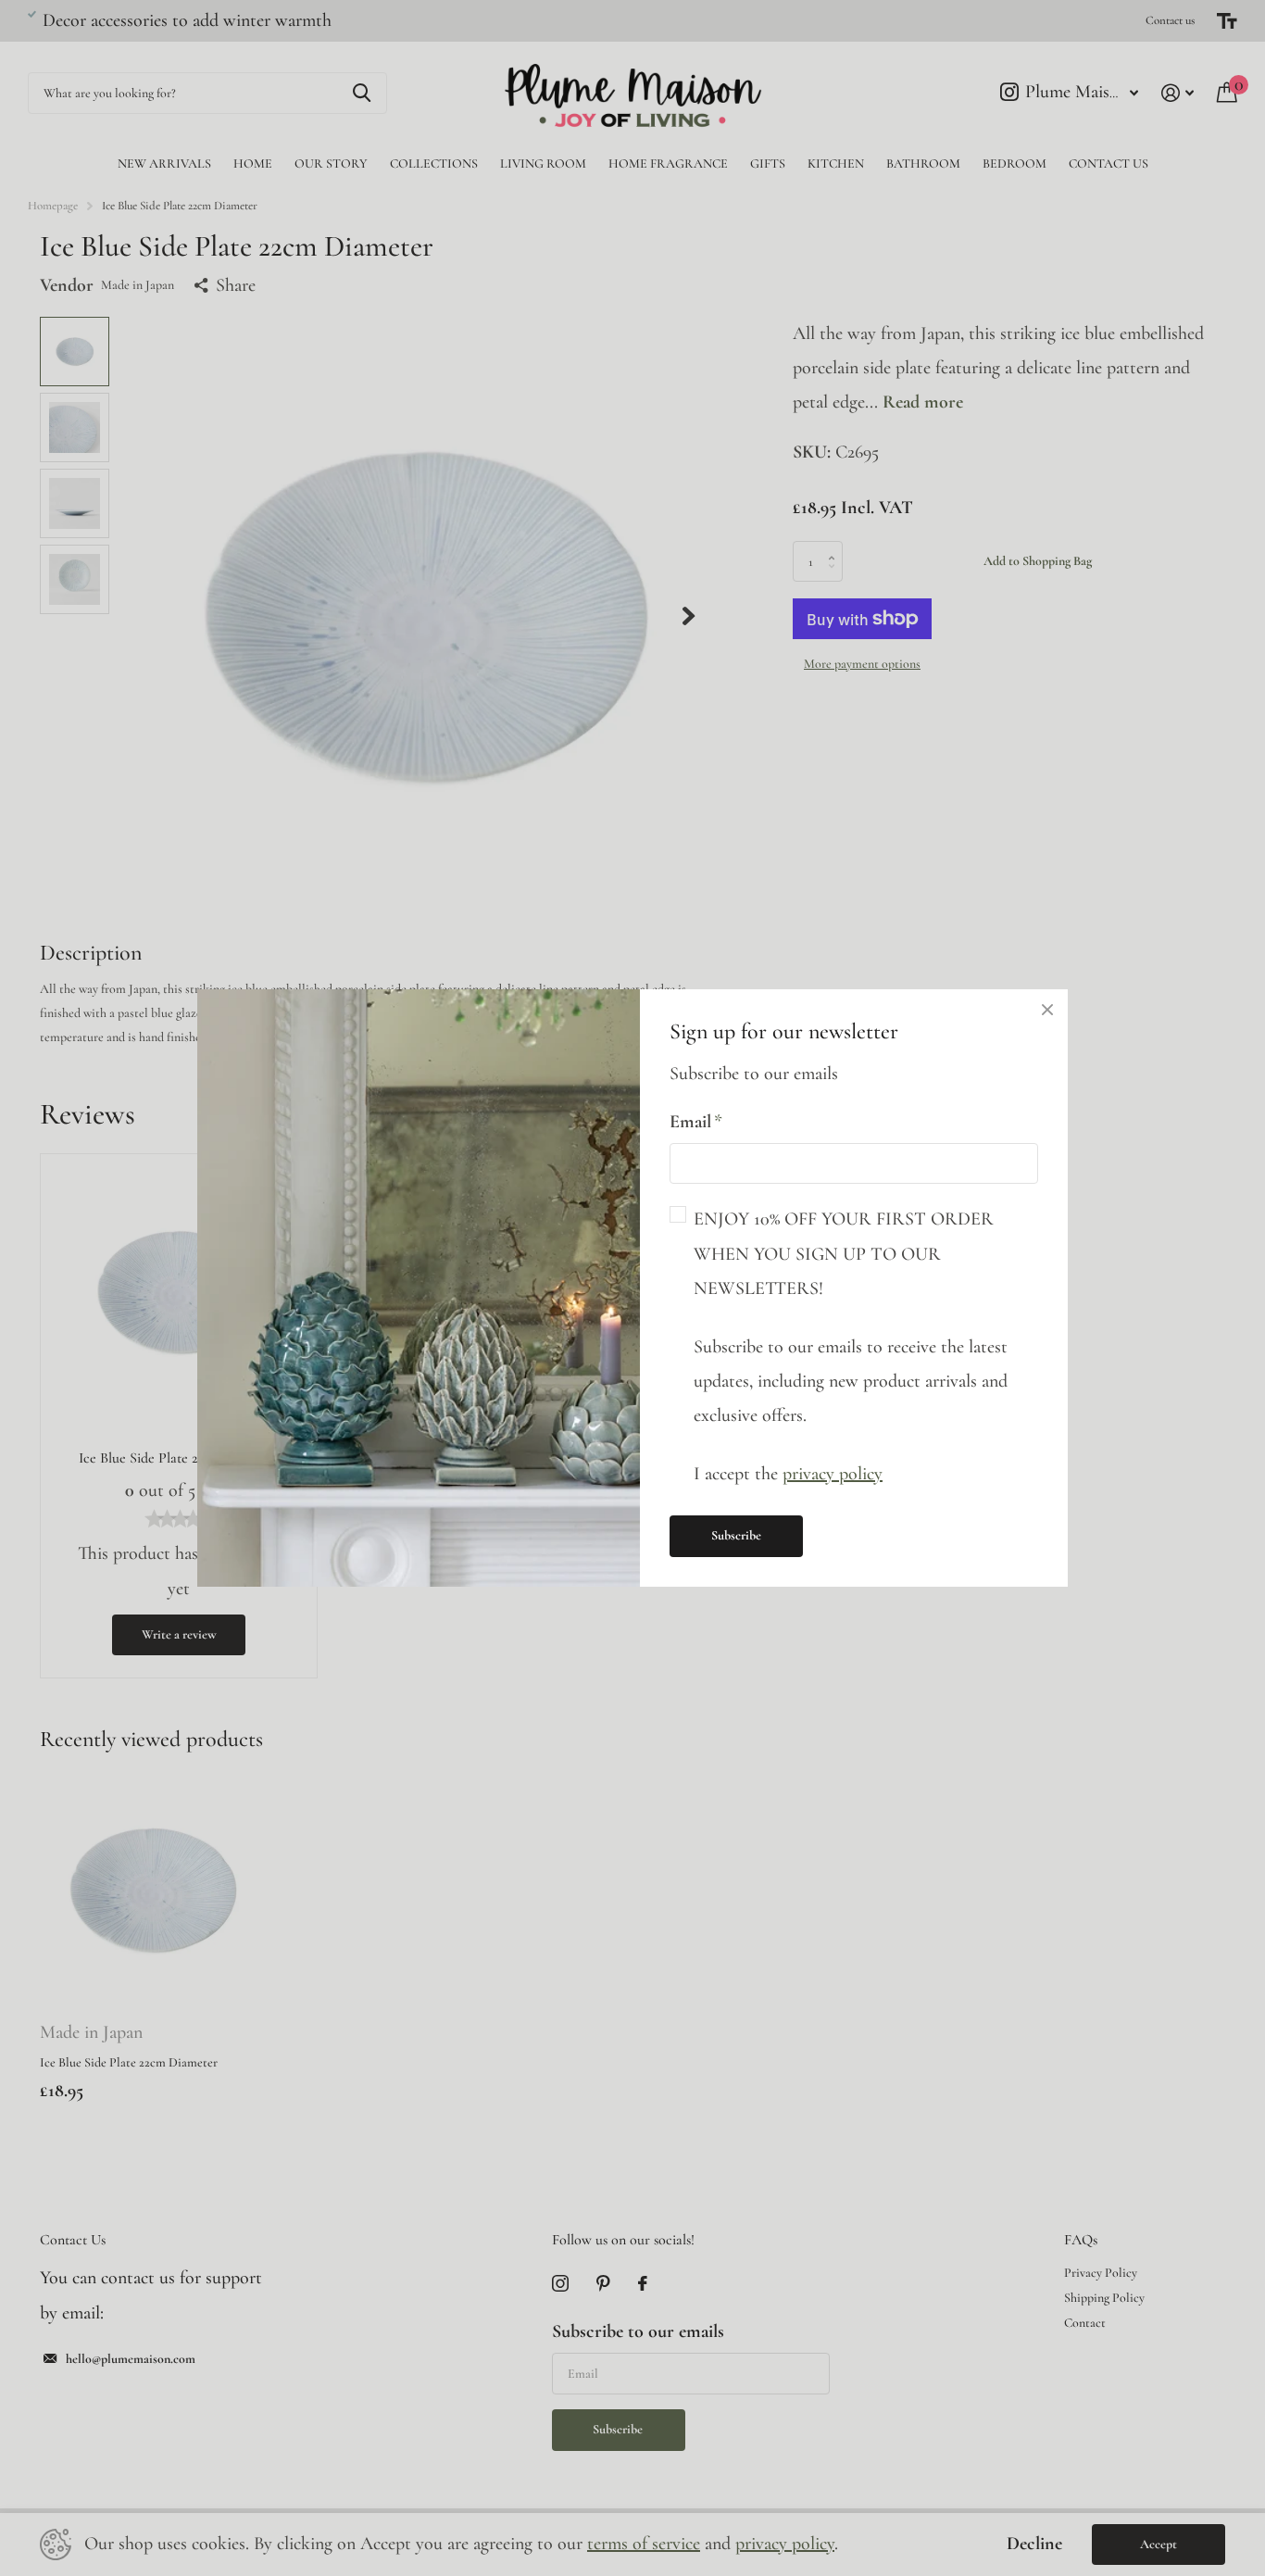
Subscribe (736, 1535)
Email (696, 1122)
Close (1047, 1010)
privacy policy (833, 1474)
